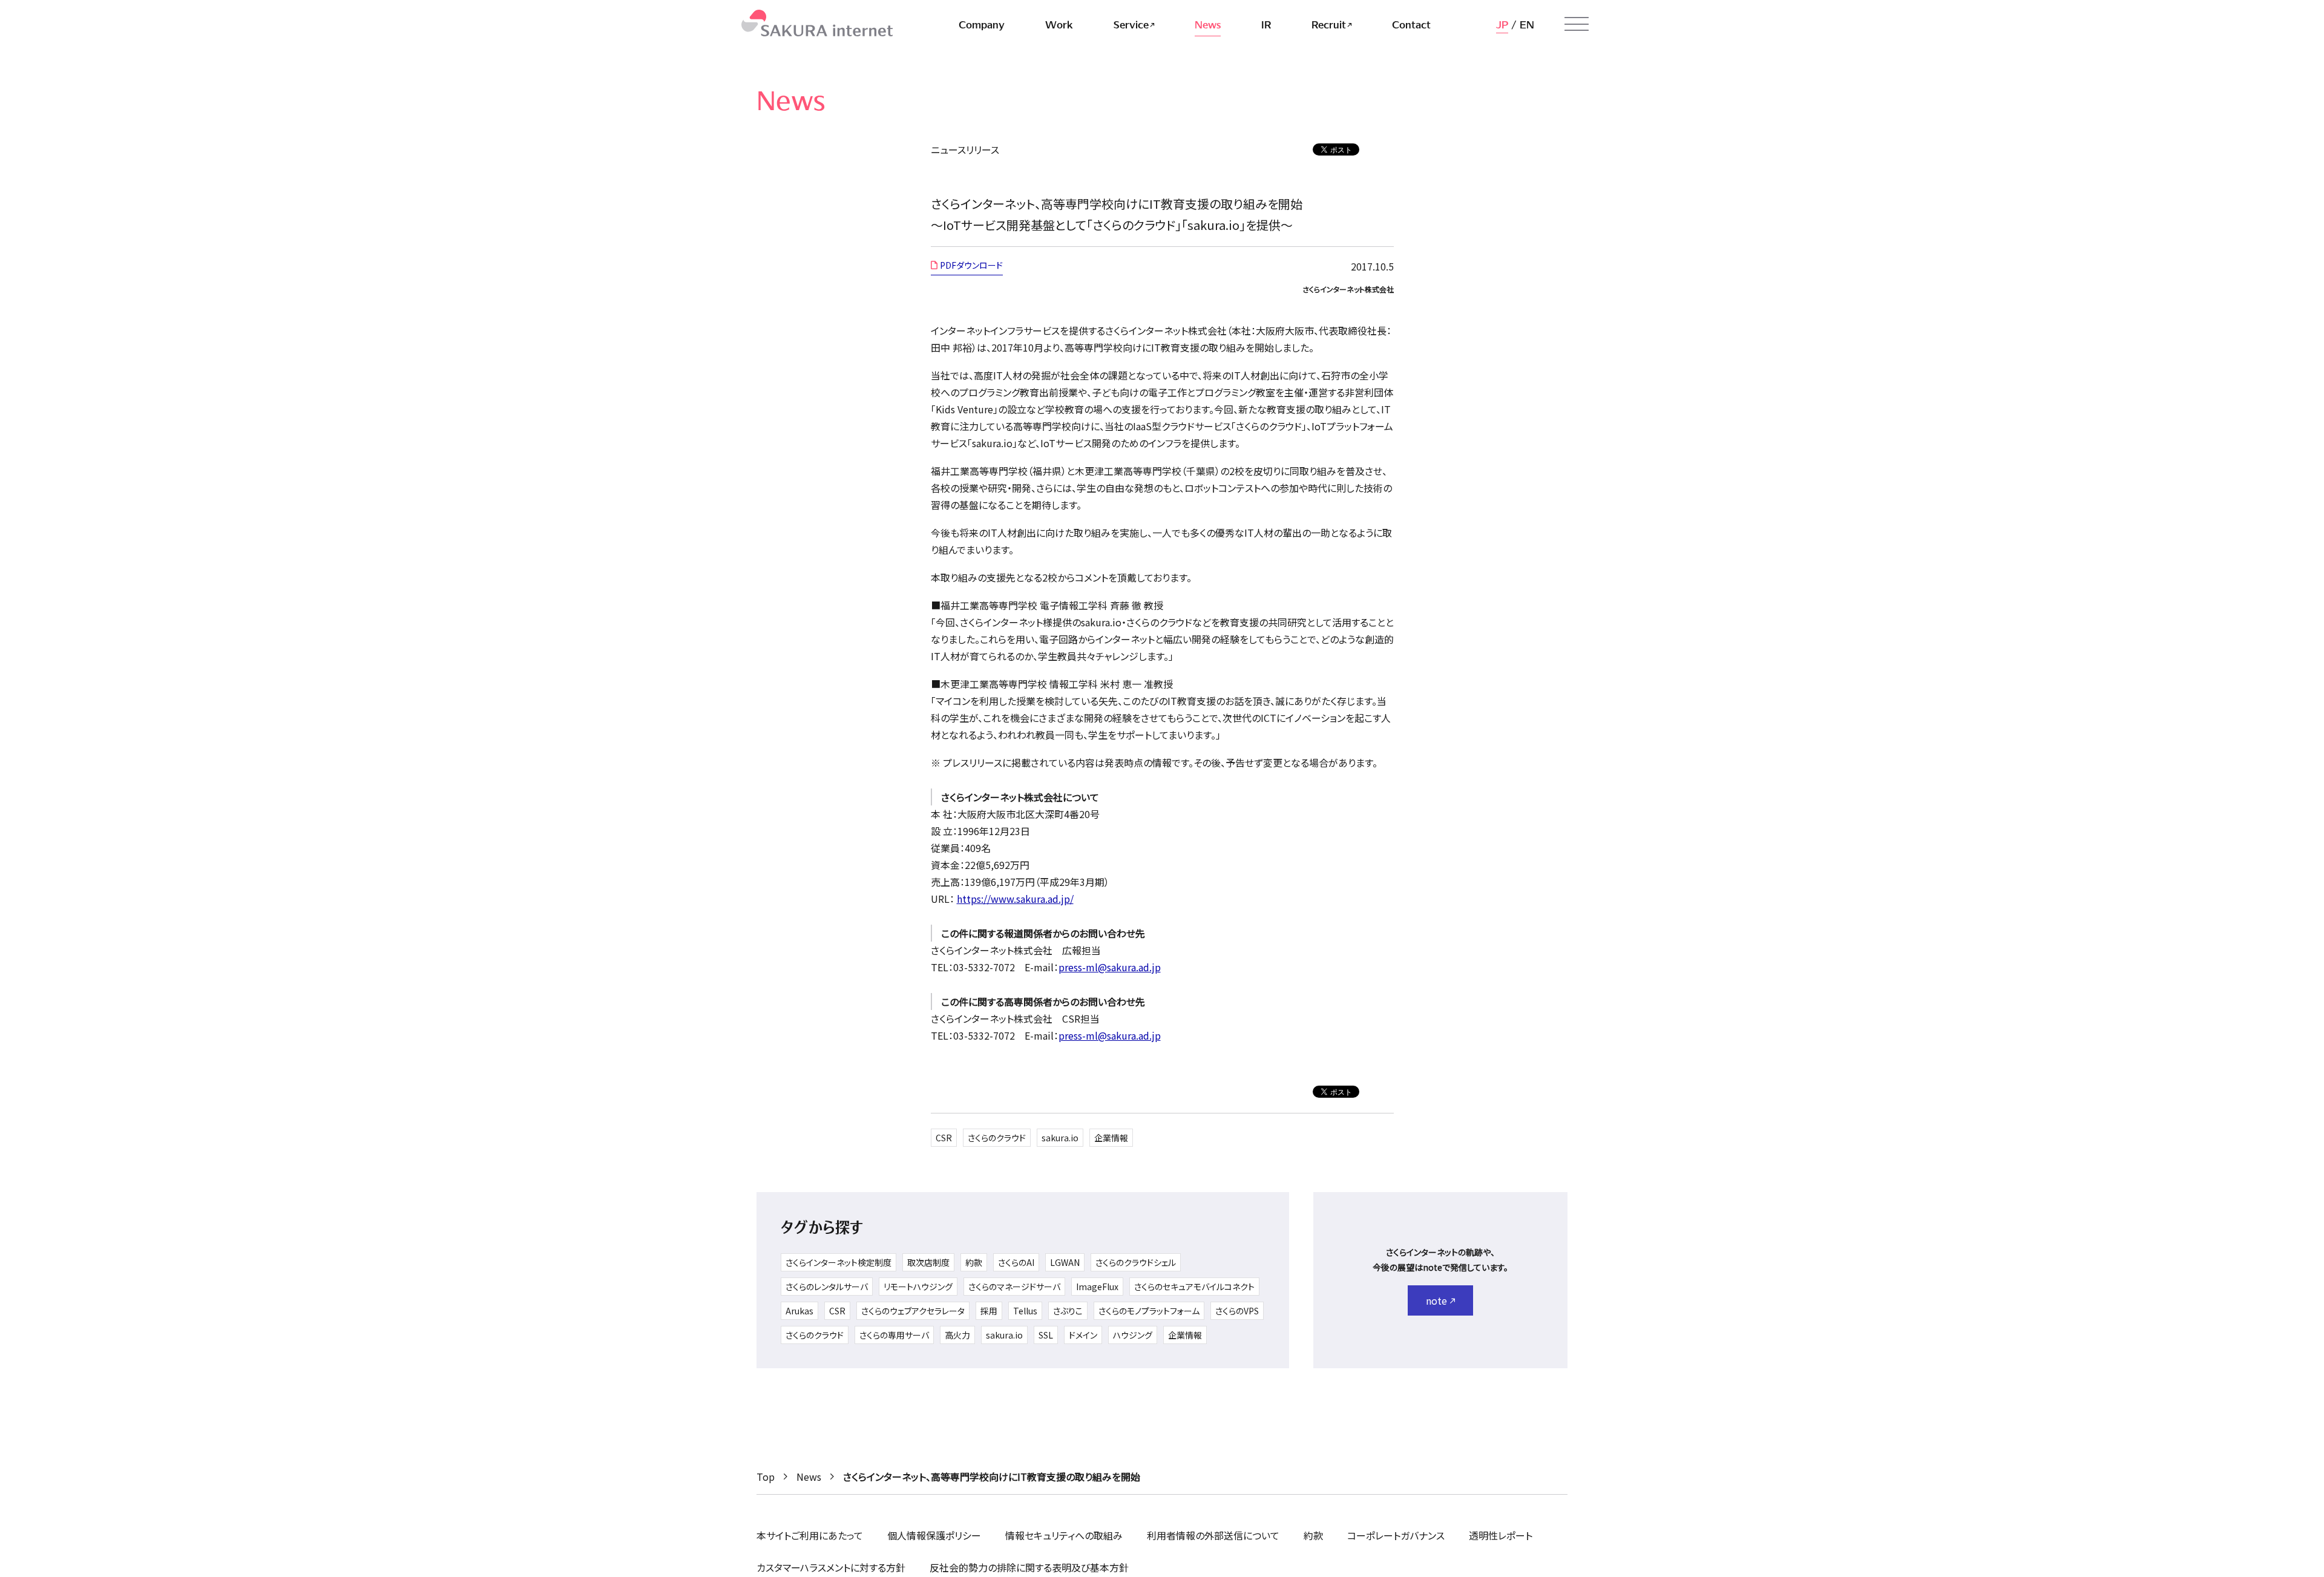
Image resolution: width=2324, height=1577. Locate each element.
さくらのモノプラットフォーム (1149, 1311)
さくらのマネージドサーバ (1014, 1287)
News (809, 1477)
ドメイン (1083, 1335)
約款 (974, 1262)
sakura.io (1060, 1138)
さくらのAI (1016, 1262)
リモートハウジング (918, 1287)
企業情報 (1111, 1138)
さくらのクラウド (997, 1138)
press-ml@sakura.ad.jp (1110, 967)
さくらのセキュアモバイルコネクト (1194, 1287)
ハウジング (1133, 1335)
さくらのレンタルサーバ (827, 1287)
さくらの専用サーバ (894, 1335)
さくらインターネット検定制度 (839, 1262)
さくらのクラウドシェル (1136, 1262)
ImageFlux (1097, 1287)
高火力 (957, 1335)
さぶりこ (1068, 1311)
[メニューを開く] (1577, 24)
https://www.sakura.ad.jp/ (1015, 899)
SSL (1046, 1335)
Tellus (1025, 1311)
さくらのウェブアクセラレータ (913, 1311)
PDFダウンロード (971, 265)
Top (766, 1477)
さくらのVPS (1237, 1311)
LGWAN (1065, 1262)
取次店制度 (928, 1262)
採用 (989, 1311)
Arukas (799, 1311)
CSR (944, 1138)
